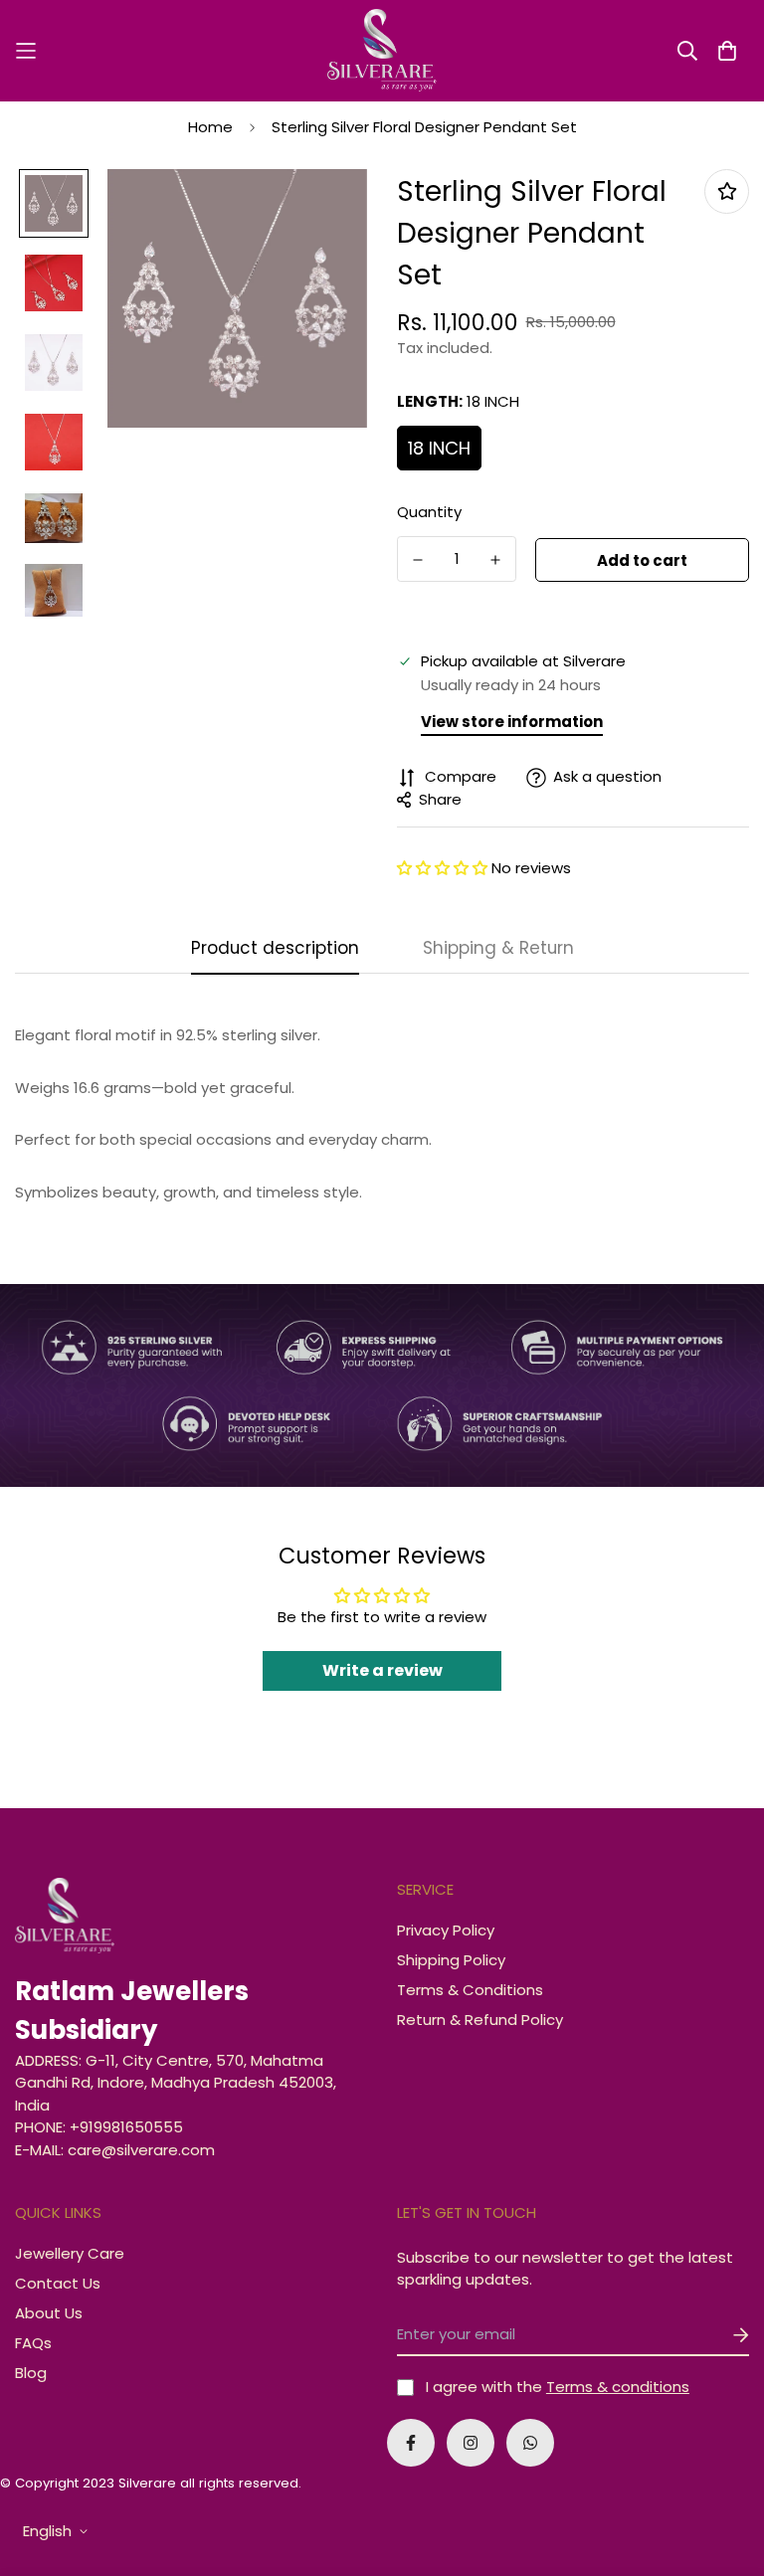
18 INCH (439, 448)
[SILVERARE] (382, 51)
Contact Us (58, 2283)
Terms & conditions (618, 2387)
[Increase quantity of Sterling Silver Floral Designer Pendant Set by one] (495, 560)
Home (210, 127)
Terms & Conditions (470, 1990)
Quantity (429, 512)
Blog (31, 2373)
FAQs (33, 2343)
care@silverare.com (141, 2150)
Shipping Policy (451, 1960)
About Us (49, 2313)
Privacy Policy (446, 1930)
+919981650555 (126, 2127)
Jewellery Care (70, 2253)
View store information (512, 722)
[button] (444, 868)
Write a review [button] (382, 1670)
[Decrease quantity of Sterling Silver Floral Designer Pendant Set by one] (418, 560)
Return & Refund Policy (480, 2020)
